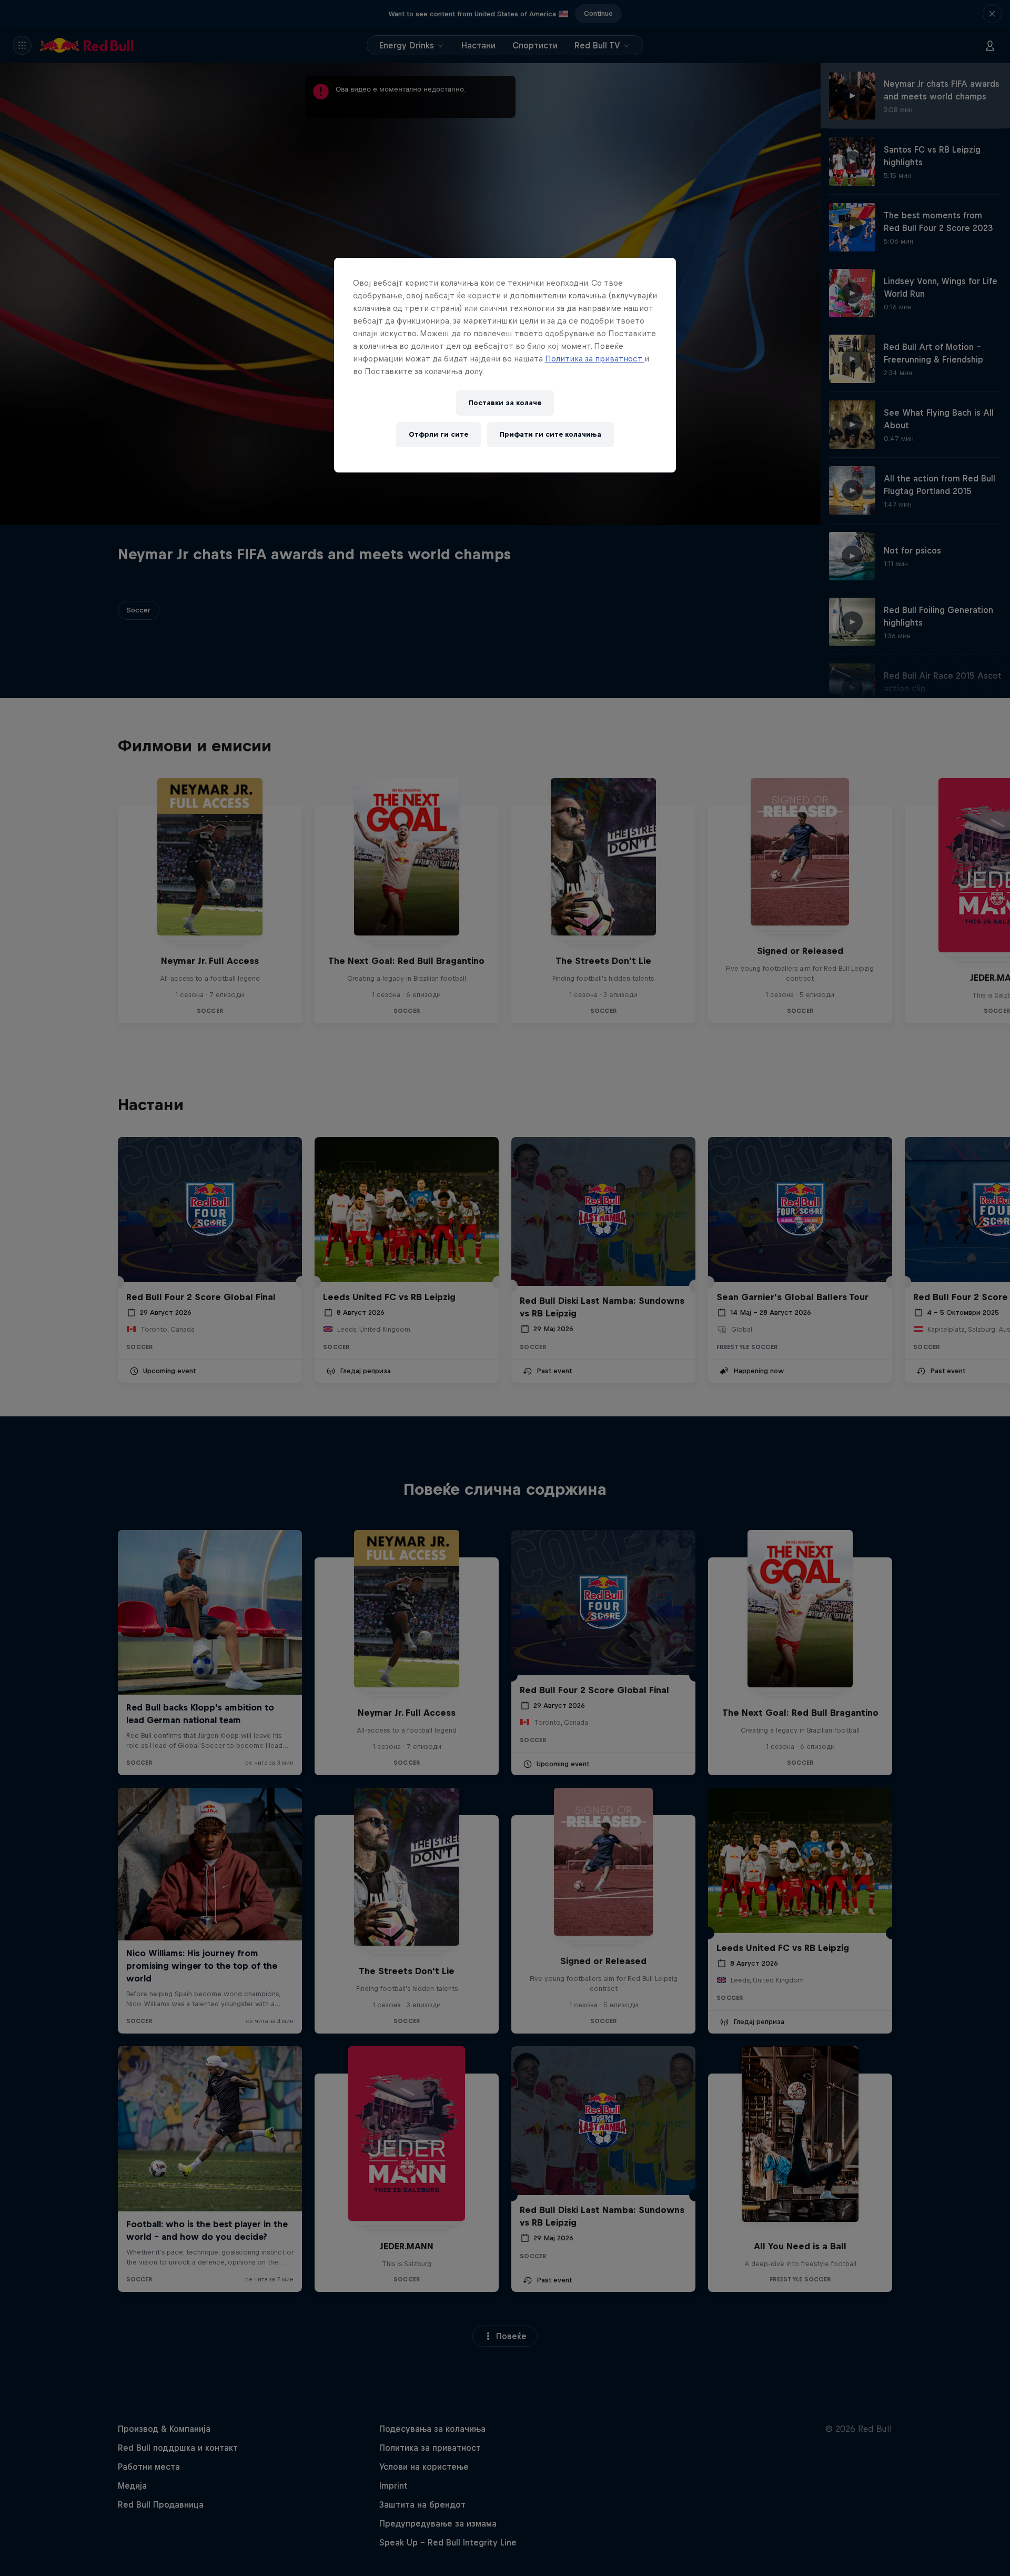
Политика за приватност (595, 359)
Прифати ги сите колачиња (551, 434)
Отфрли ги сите (438, 434)
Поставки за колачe (505, 403)
